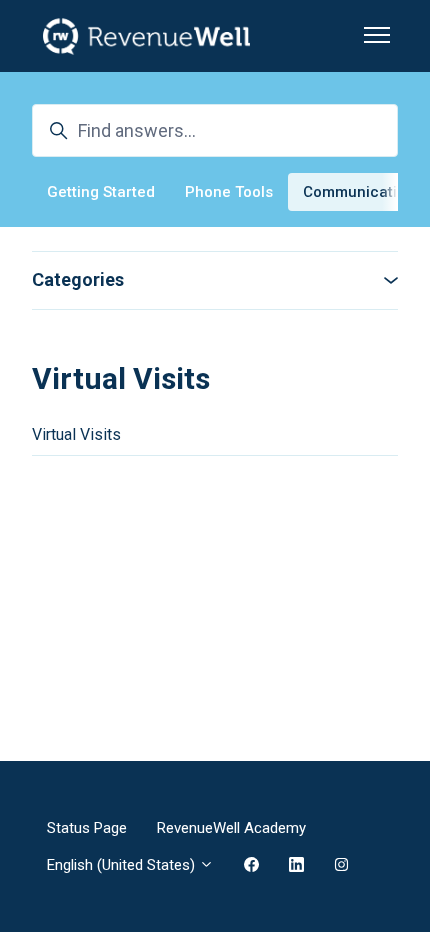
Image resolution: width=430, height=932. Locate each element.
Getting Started (101, 192)
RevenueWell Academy (231, 828)
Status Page (87, 828)
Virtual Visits (76, 434)
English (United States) (123, 865)
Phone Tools (229, 192)
